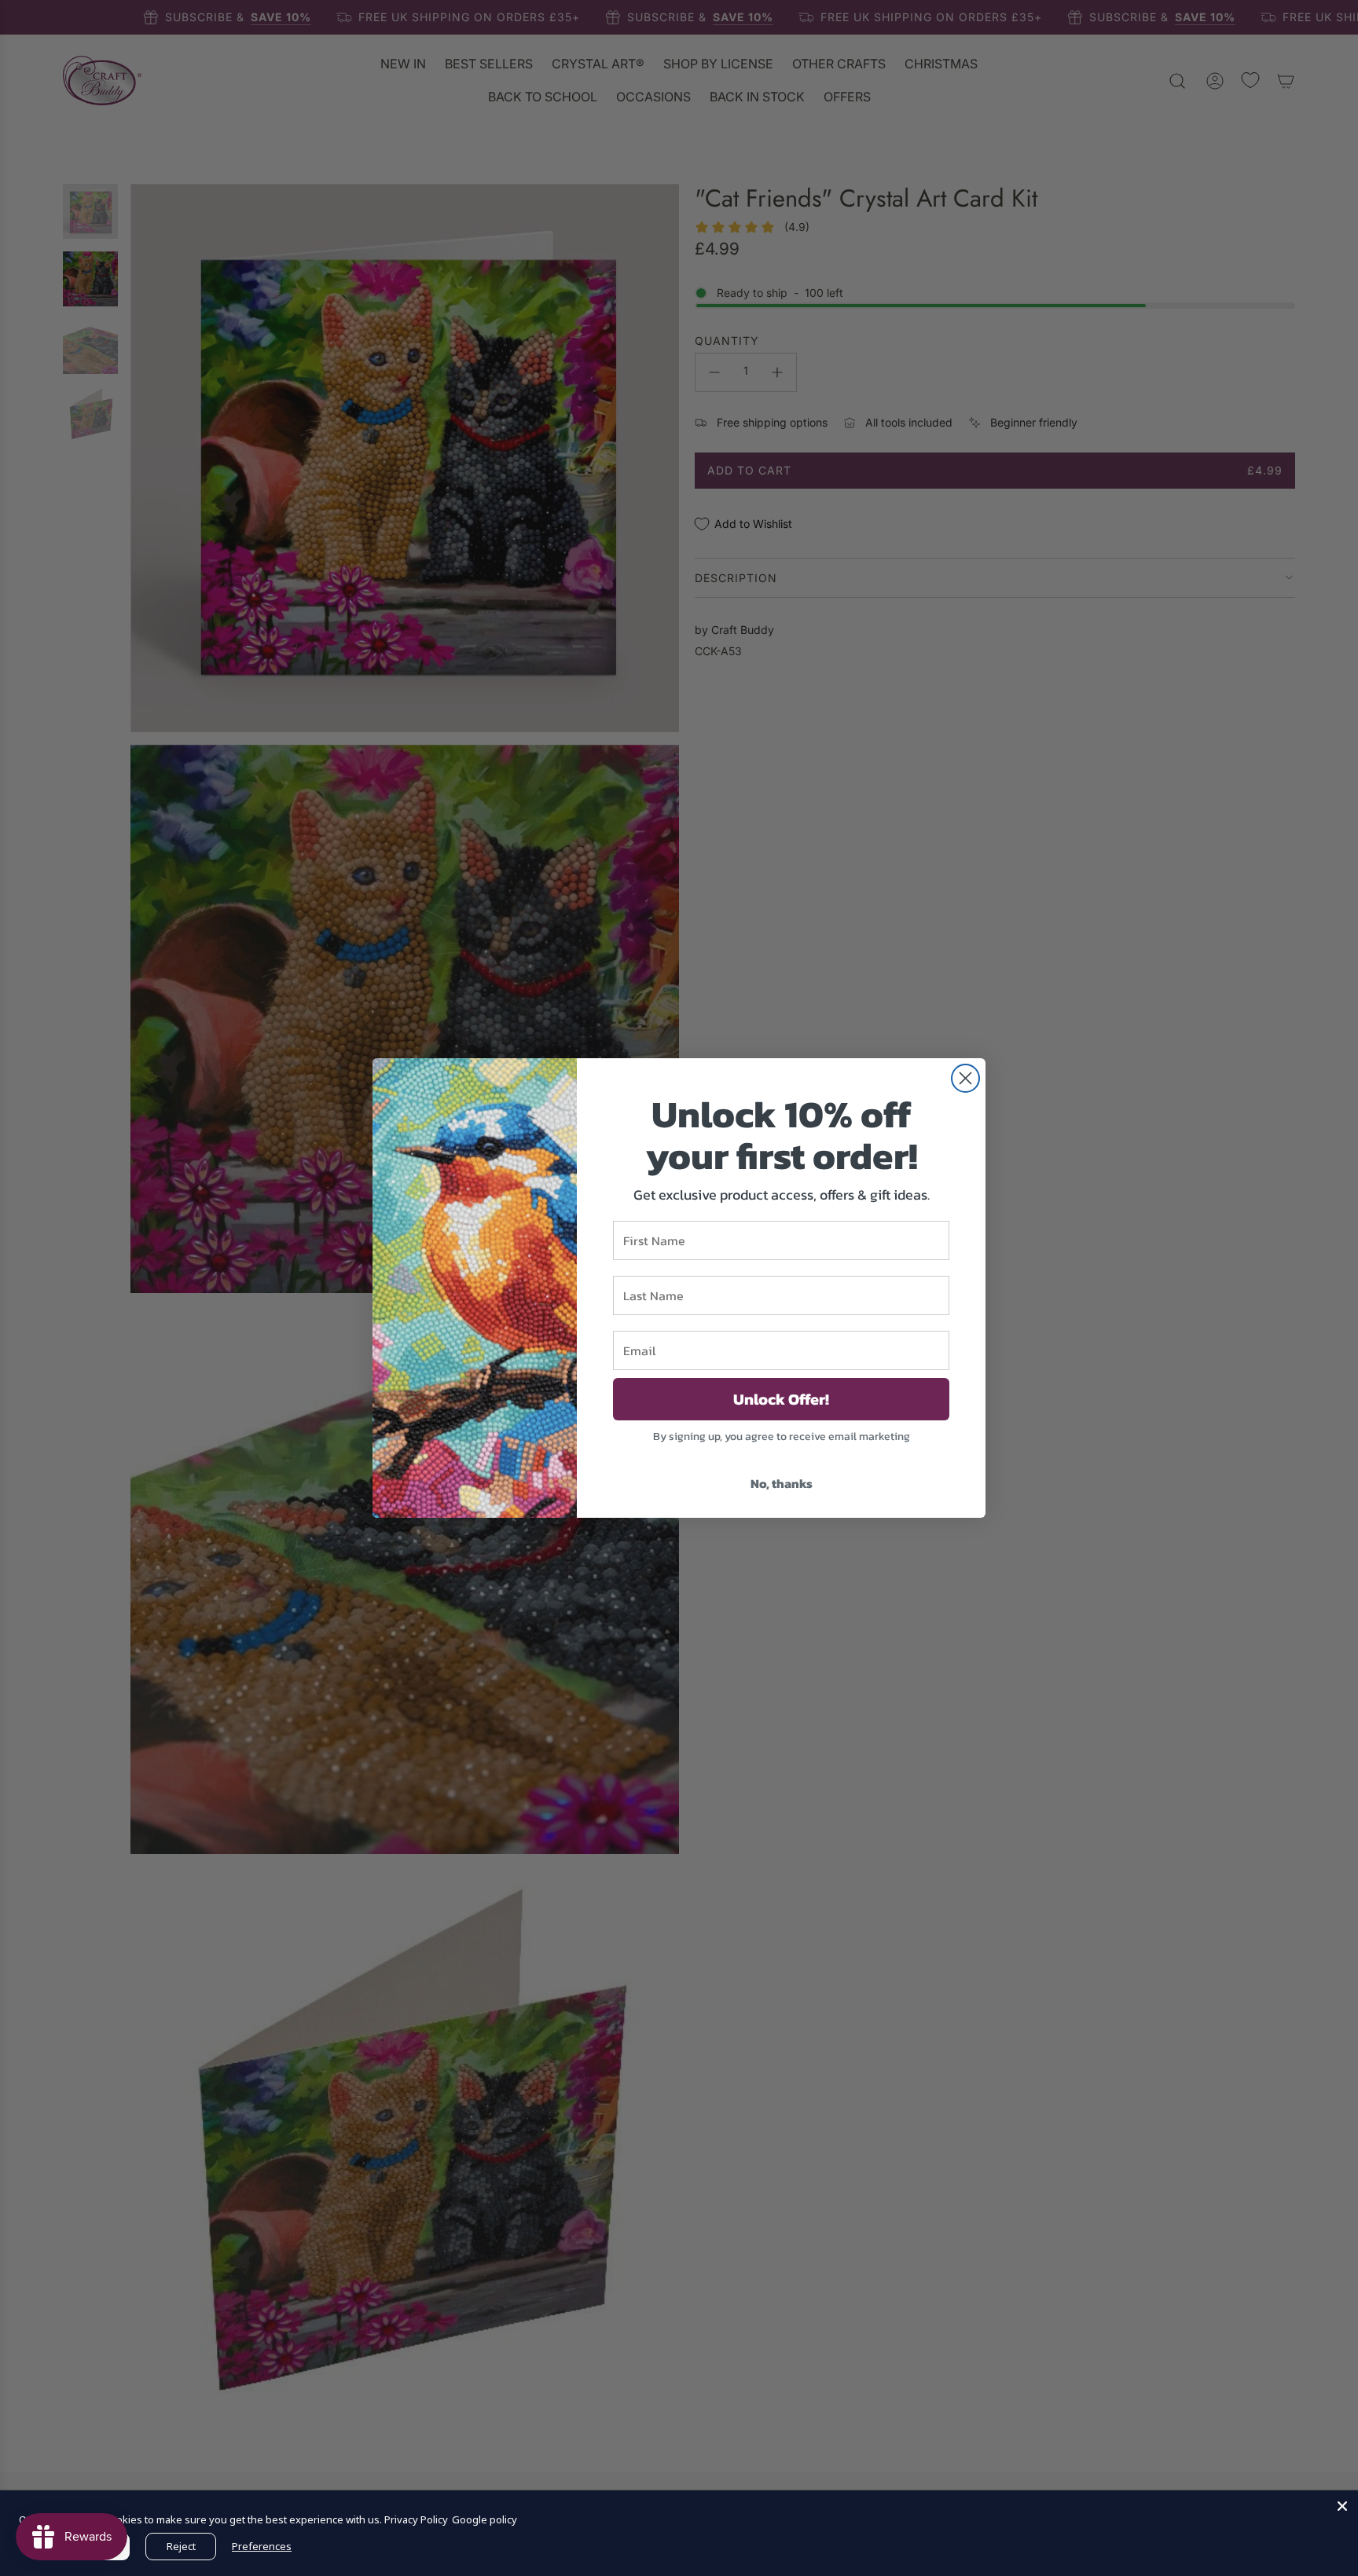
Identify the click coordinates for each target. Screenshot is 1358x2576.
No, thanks (782, 1483)
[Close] (1342, 2506)
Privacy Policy (416, 2519)
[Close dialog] (965, 1078)
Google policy (484, 2519)
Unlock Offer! (781, 1399)
